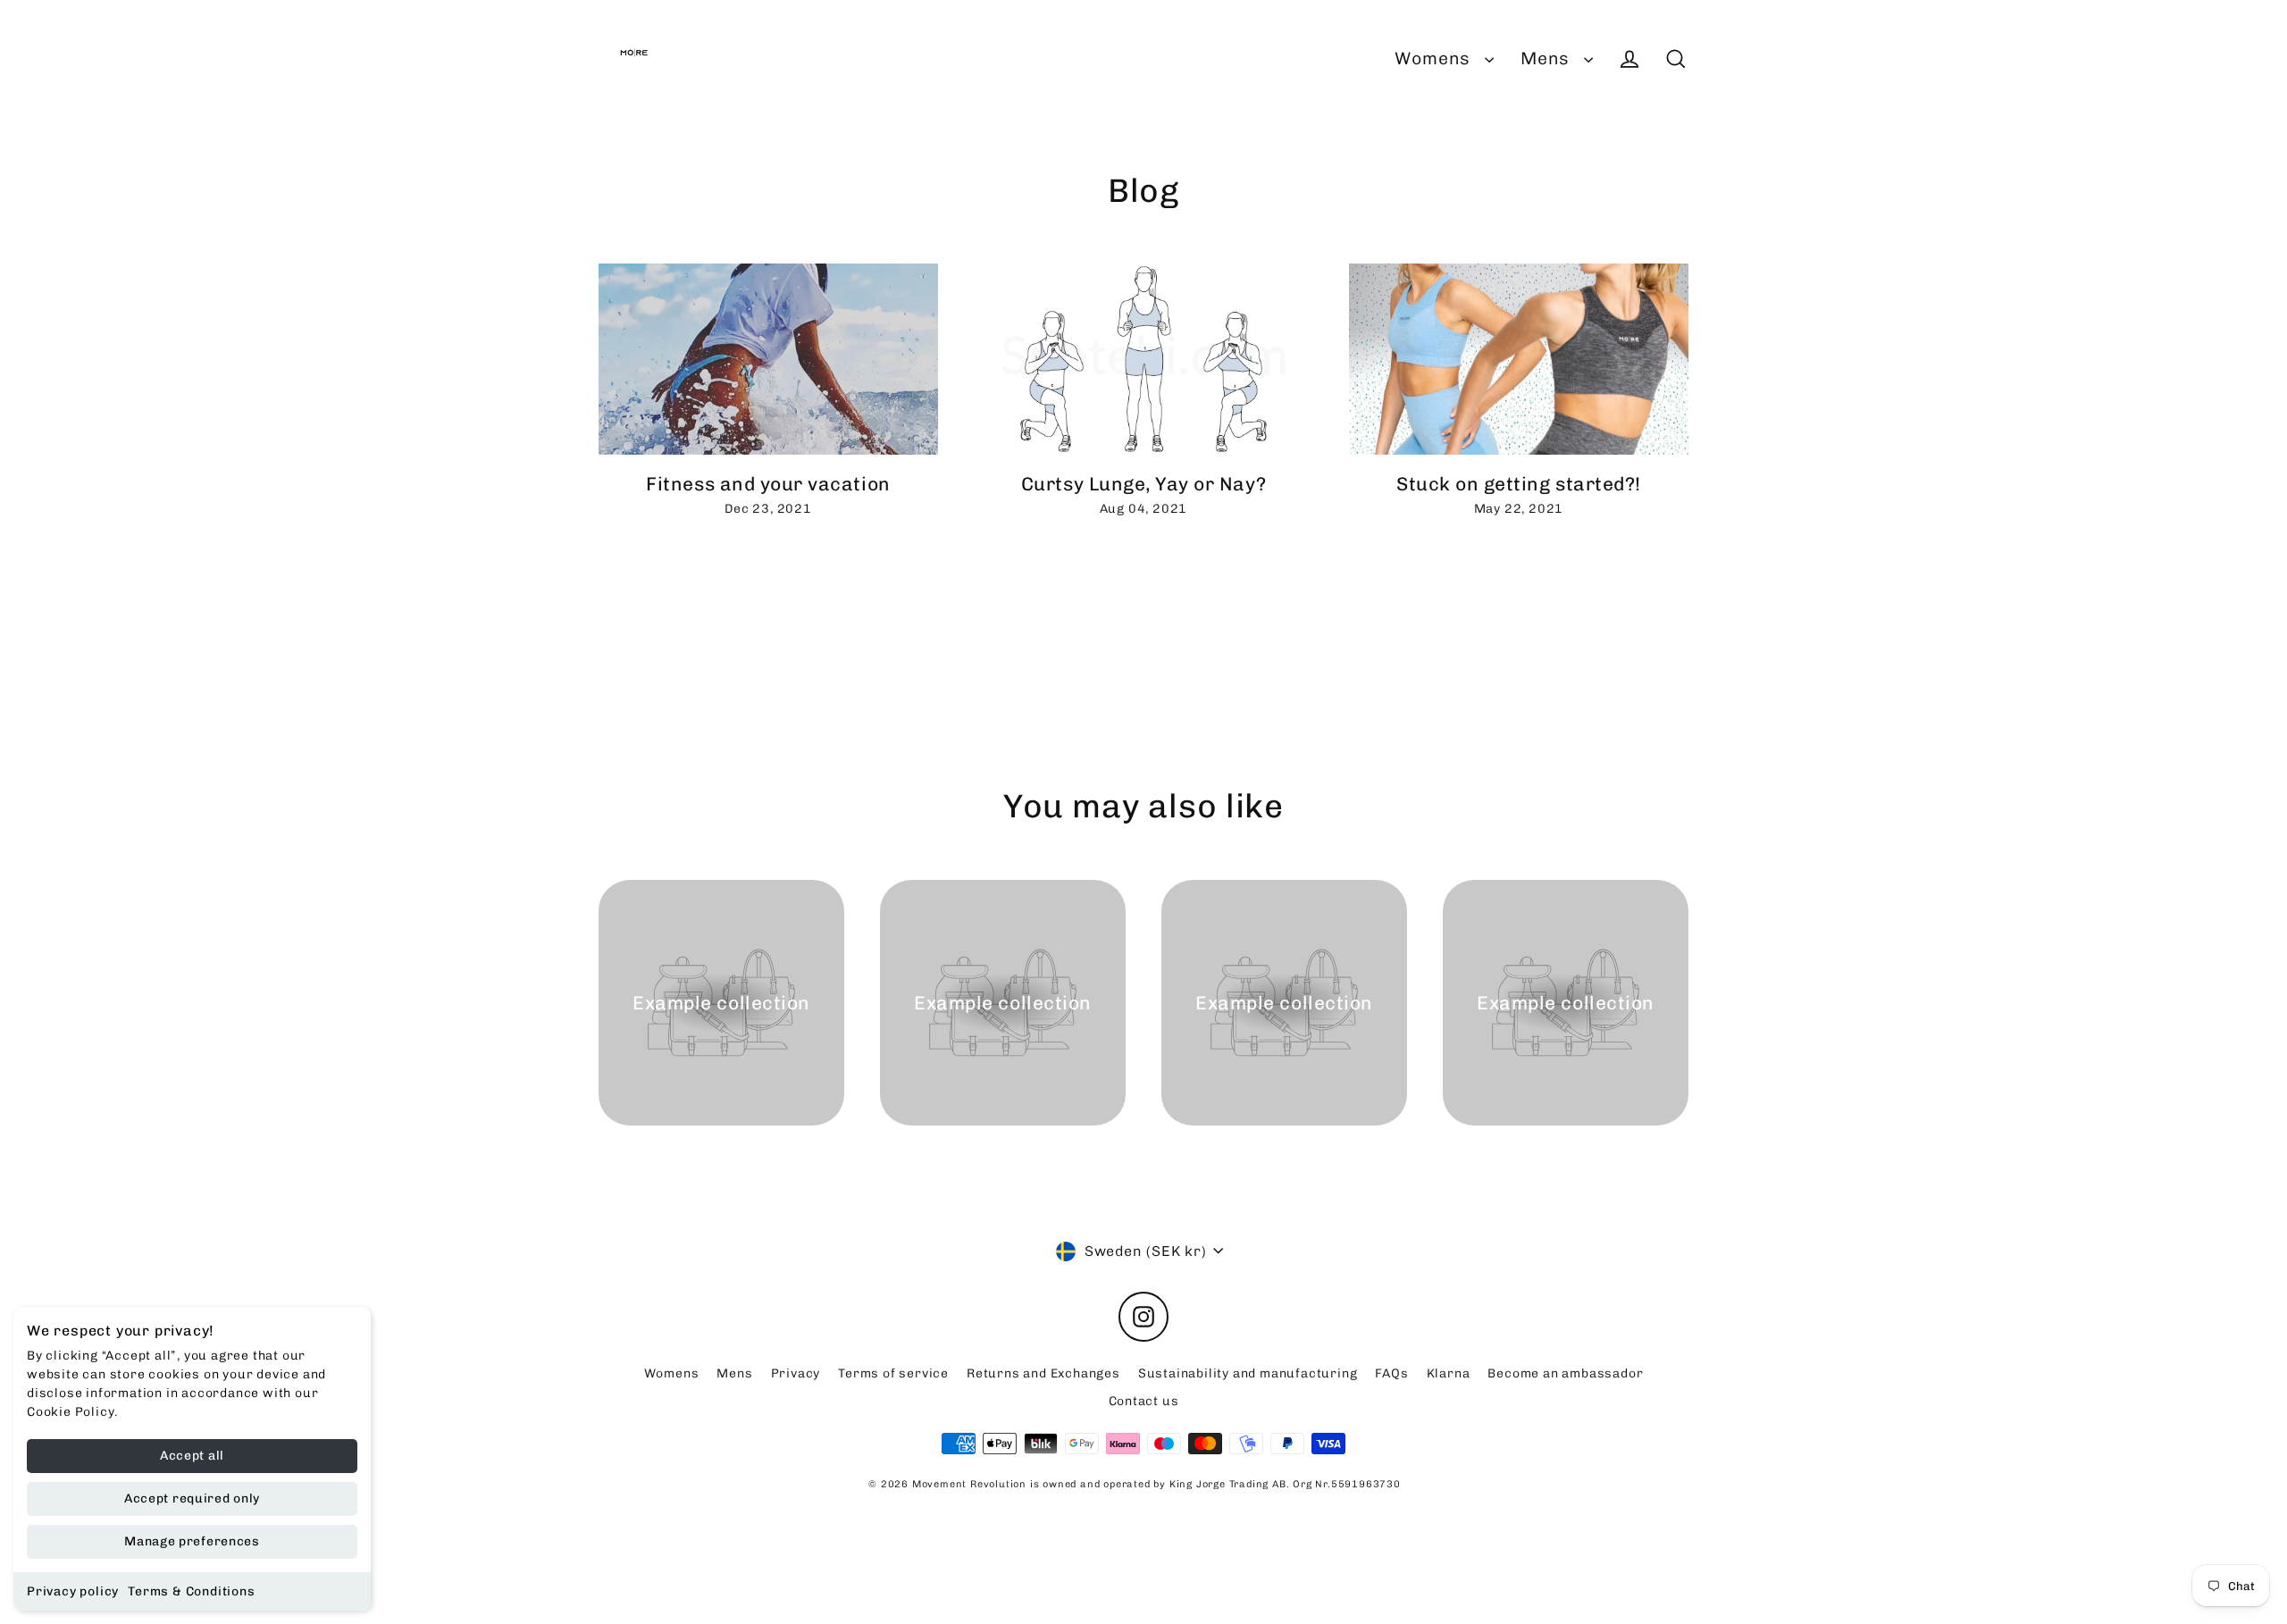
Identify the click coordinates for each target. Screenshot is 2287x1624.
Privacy (796, 1373)
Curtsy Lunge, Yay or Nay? (1143, 484)
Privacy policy (73, 1591)
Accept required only (192, 1498)
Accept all (192, 1456)
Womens (1435, 59)
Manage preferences (192, 1541)
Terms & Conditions (191, 1591)
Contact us (1144, 1401)
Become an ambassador (1565, 1373)
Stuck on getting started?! (1519, 484)
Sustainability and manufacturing (1248, 1373)
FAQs (1391, 1373)
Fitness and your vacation (768, 484)
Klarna (1449, 1373)
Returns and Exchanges (1043, 1373)
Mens (1548, 59)
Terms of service (893, 1373)
